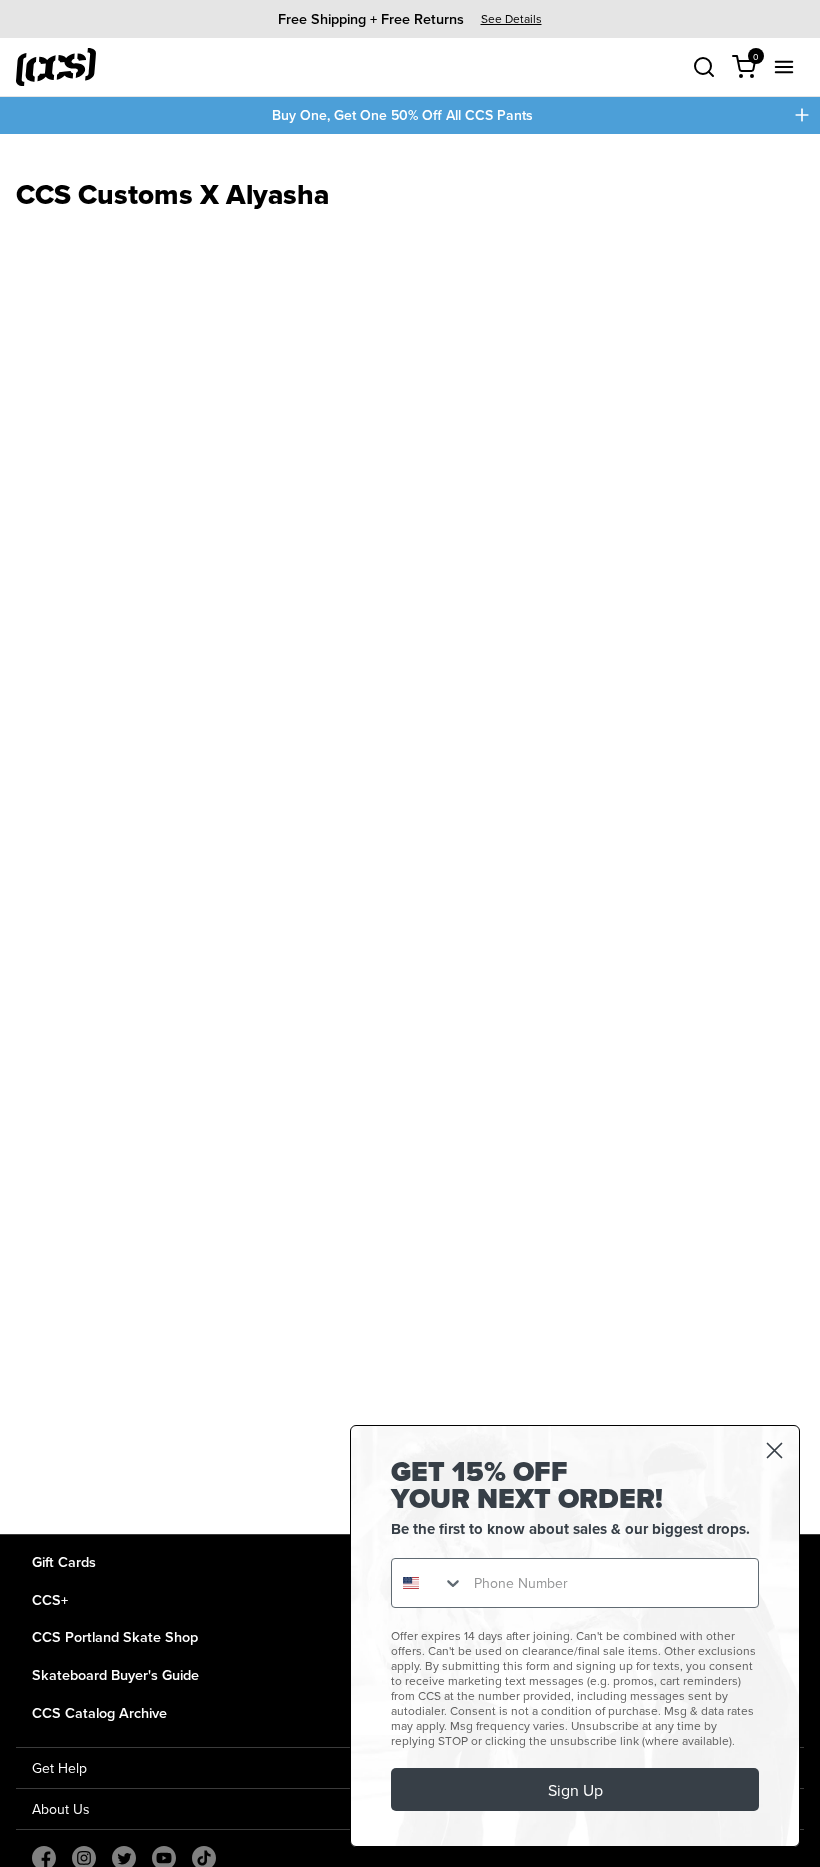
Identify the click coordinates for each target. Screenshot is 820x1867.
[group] (410, 18)
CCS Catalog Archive (99, 1712)
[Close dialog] (774, 1450)
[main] (410, 834)
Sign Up (575, 1790)
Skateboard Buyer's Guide (115, 1674)
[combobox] (428, 1583)
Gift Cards (64, 1561)
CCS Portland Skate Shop (115, 1636)
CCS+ (50, 1599)
